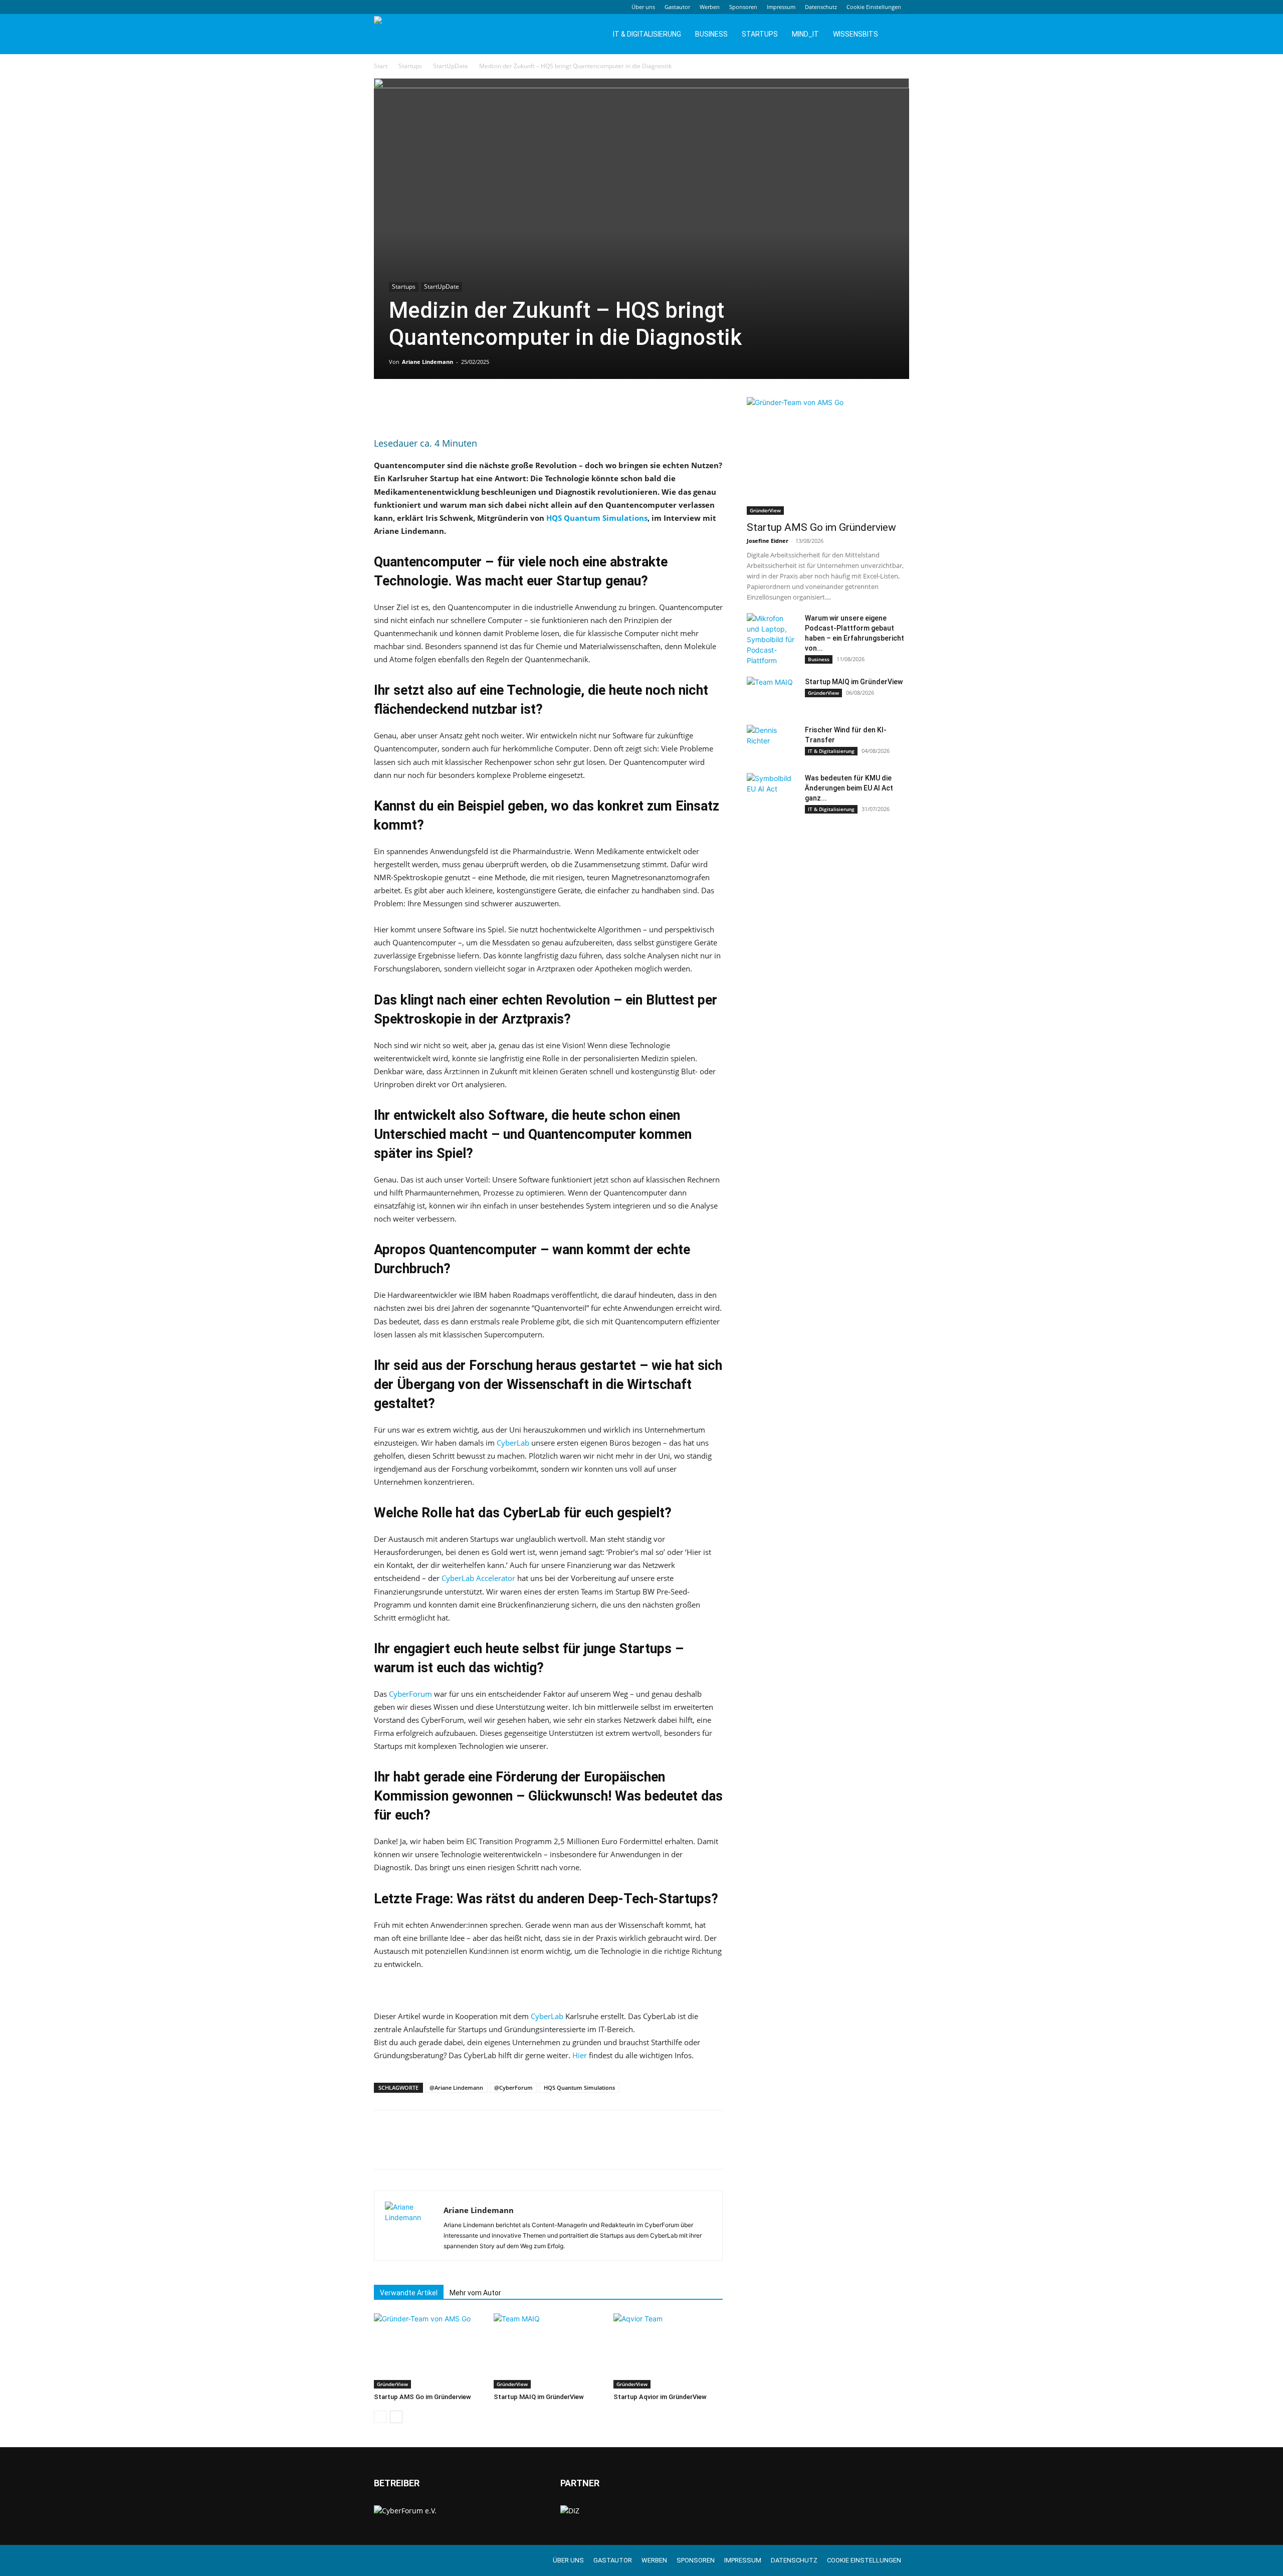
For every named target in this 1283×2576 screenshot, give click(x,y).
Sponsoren (743, 7)
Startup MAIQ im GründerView (539, 2397)
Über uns (643, 7)
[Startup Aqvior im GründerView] (668, 2351)
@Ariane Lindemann (456, 2088)
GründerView (392, 2384)
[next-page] (396, 2417)
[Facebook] (384, 407)
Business (711, 34)
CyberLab (513, 1443)
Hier (580, 2055)
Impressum (781, 7)
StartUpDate (451, 66)
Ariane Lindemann (427, 362)
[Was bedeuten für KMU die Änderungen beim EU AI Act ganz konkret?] (772, 790)
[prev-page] (380, 2417)
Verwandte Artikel (409, 2293)
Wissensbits (856, 34)
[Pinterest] (430, 407)
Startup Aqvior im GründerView (660, 2397)
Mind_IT (805, 34)
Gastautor (677, 7)
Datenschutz (821, 7)
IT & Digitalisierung (647, 34)
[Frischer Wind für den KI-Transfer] (772, 742)
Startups (760, 34)
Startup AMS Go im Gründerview (422, 2397)
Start (381, 66)
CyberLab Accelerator (478, 1578)
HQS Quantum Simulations (597, 518)
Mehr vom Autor (475, 2293)
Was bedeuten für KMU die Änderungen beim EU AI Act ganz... (849, 788)
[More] (477, 407)
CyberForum (410, 1694)
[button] (897, 35)
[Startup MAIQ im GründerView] (548, 2351)
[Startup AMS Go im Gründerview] (429, 2351)
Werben (710, 7)
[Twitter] (407, 407)
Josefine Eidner (768, 541)
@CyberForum (513, 2088)
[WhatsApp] (453, 407)
